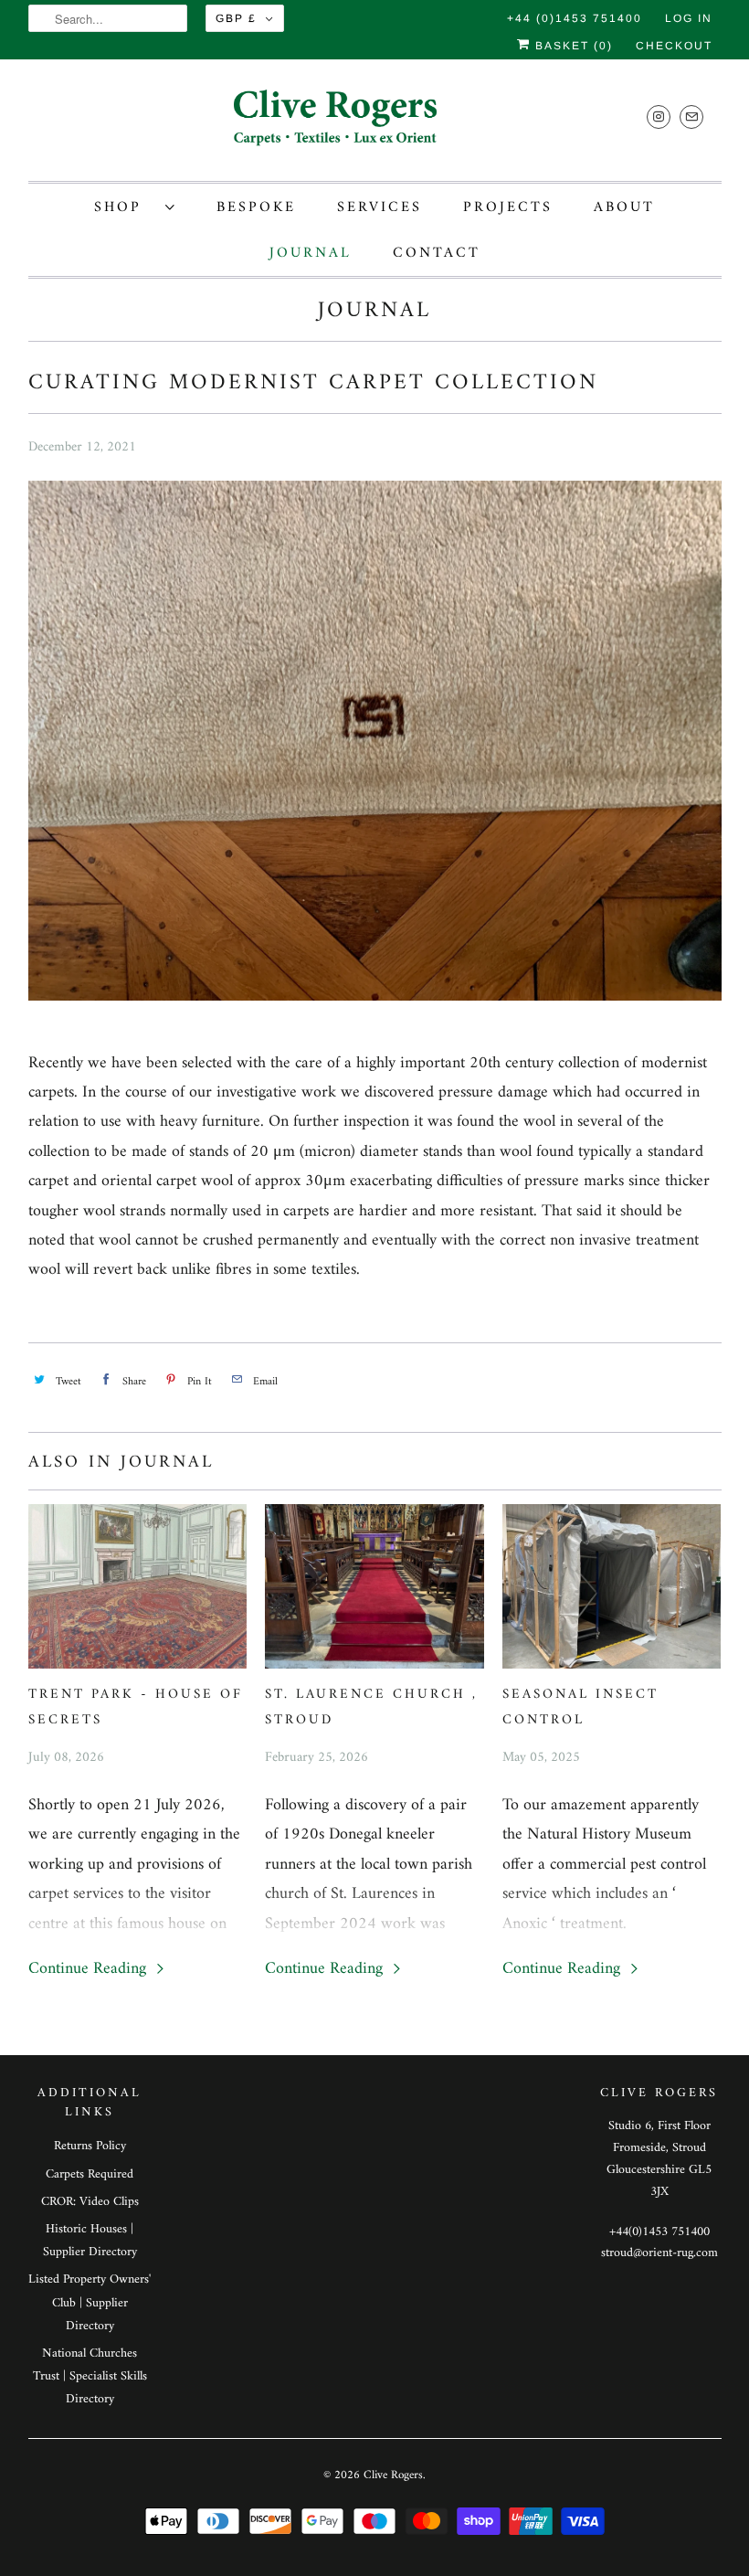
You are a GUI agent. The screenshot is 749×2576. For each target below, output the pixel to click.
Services (380, 207)
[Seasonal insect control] (612, 1586)
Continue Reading (90, 1969)
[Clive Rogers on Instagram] (659, 117)
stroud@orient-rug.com (659, 2253)
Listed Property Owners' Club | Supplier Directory (90, 2302)
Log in (689, 18)
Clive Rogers (393, 2475)
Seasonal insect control (580, 1707)
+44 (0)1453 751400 (575, 18)
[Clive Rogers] (375, 125)
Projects (508, 207)
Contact (437, 253)
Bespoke (256, 207)
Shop (125, 207)
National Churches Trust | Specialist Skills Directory (90, 2376)
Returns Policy (90, 2146)
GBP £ (236, 18)
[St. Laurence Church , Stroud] (374, 1586)
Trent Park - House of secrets (136, 1707)
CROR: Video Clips (90, 2202)
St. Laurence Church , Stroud (371, 1707)
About (624, 207)
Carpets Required (90, 2174)
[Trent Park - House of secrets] (138, 1586)
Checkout (674, 46)
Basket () (572, 46)
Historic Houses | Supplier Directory (90, 2241)
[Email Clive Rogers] (691, 117)
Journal (311, 253)
